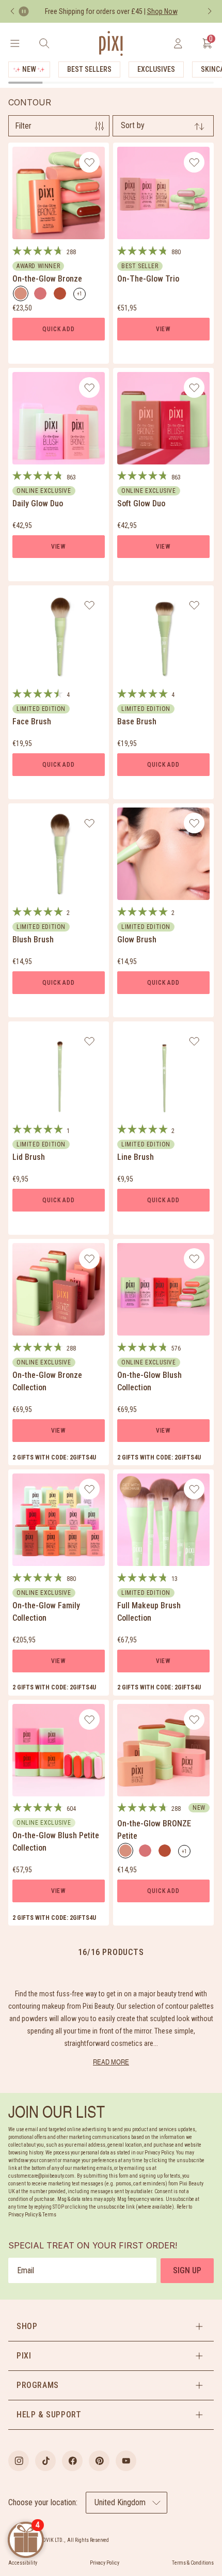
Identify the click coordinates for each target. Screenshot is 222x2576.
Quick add (58, 329)
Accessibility (23, 2563)
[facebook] (72, 2461)
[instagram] (19, 2461)
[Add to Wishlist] (90, 162)
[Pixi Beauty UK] (111, 43)
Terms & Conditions (193, 2563)
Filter (23, 126)
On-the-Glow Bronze (47, 279)
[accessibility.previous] (12, 11)
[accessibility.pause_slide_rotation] (24, 11)
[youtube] (126, 2461)
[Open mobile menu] (15, 43)
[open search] (44, 43)
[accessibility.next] (210, 11)
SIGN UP (187, 2270)
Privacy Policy (105, 2563)
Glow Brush (137, 940)
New (29, 69)
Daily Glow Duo (38, 503)
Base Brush (137, 721)
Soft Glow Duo (141, 503)
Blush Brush (33, 940)
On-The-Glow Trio (148, 279)
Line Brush (136, 1157)
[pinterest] (99, 2461)
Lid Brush (29, 1157)
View (163, 329)
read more (111, 2062)
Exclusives (156, 69)
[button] (111, 2326)
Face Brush (32, 721)
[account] (178, 43)
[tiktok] (45, 2461)
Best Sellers (89, 69)
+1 (81, 296)
